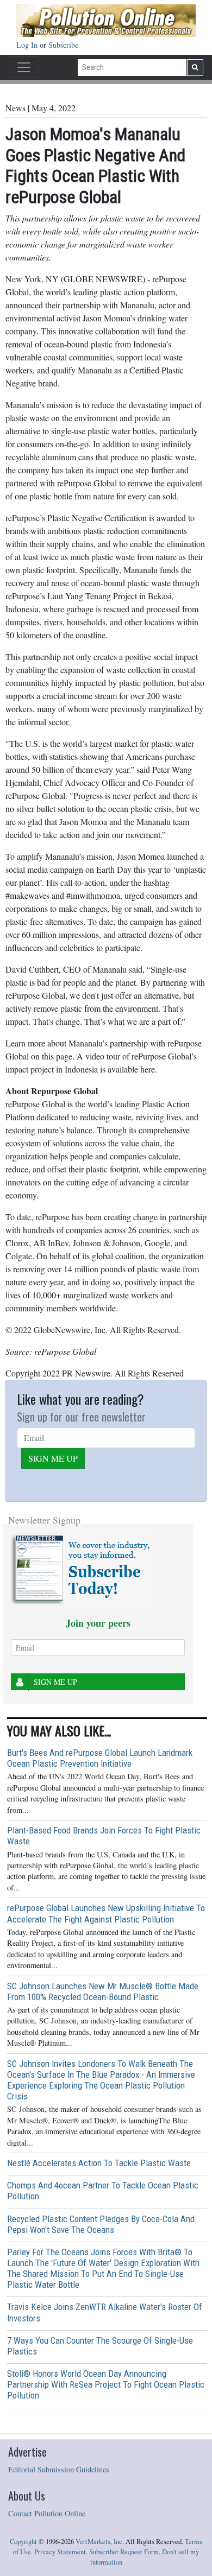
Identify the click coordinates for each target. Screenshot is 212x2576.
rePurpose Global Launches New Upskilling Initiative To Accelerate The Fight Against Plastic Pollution (106, 1913)
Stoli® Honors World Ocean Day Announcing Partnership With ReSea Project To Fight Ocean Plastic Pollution (106, 2384)
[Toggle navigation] (24, 67)
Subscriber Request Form (124, 2552)
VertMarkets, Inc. (100, 2542)
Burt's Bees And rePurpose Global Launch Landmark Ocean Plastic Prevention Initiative (100, 1758)
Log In (28, 45)
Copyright (23, 2542)
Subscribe (63, 45)
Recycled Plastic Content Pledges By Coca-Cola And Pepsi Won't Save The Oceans (101, 2224)
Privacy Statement (60, 2552)
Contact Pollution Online (47, 2513)
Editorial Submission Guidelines (59, 2469)
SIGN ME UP (53, 1458)
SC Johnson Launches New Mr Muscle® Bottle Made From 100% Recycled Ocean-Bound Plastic (103, 1991)
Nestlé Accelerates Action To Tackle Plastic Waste (99, 2163)
